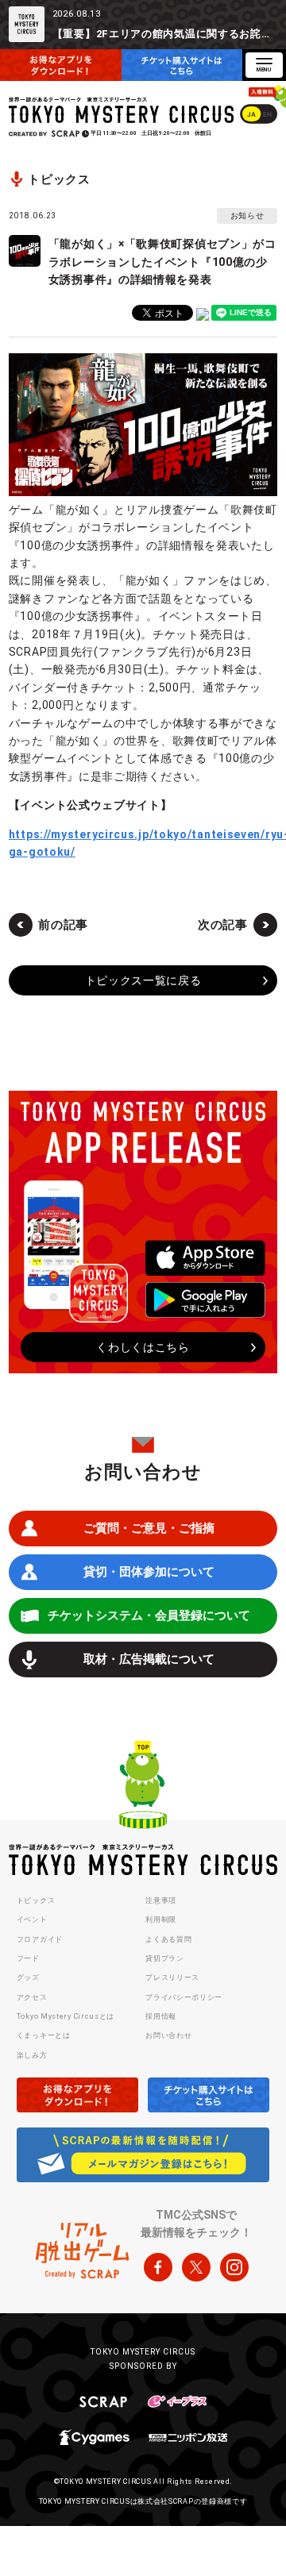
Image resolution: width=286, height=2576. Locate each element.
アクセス (32, 1997)
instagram (234, 2267)
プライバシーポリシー (184, 1997)
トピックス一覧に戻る (143, 980)
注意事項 (161, 1900)
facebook (158, 2267)
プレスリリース (172, 1977)
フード (28, 1958)
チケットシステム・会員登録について (149, 1615)
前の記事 (63, 925)
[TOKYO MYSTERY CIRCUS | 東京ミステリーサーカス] (122, 110)
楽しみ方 (32, 2055)
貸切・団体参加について (149, 1572)
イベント (32, 1919)
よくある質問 (168, 1939)
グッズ (28, 1977)
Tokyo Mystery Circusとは (66, 2016)
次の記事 (223, 925)
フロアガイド (40, 1939)
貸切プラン (165, 1958)
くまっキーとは (44, 2035)
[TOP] (143, 1787)
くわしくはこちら (143, 1347)
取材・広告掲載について (149, 1659)
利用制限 (161, 1919)
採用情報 (161, 2016)
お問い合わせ (168, 2035)
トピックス (36, 1900)
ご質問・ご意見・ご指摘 (149, 1528)
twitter (196, 2267)
